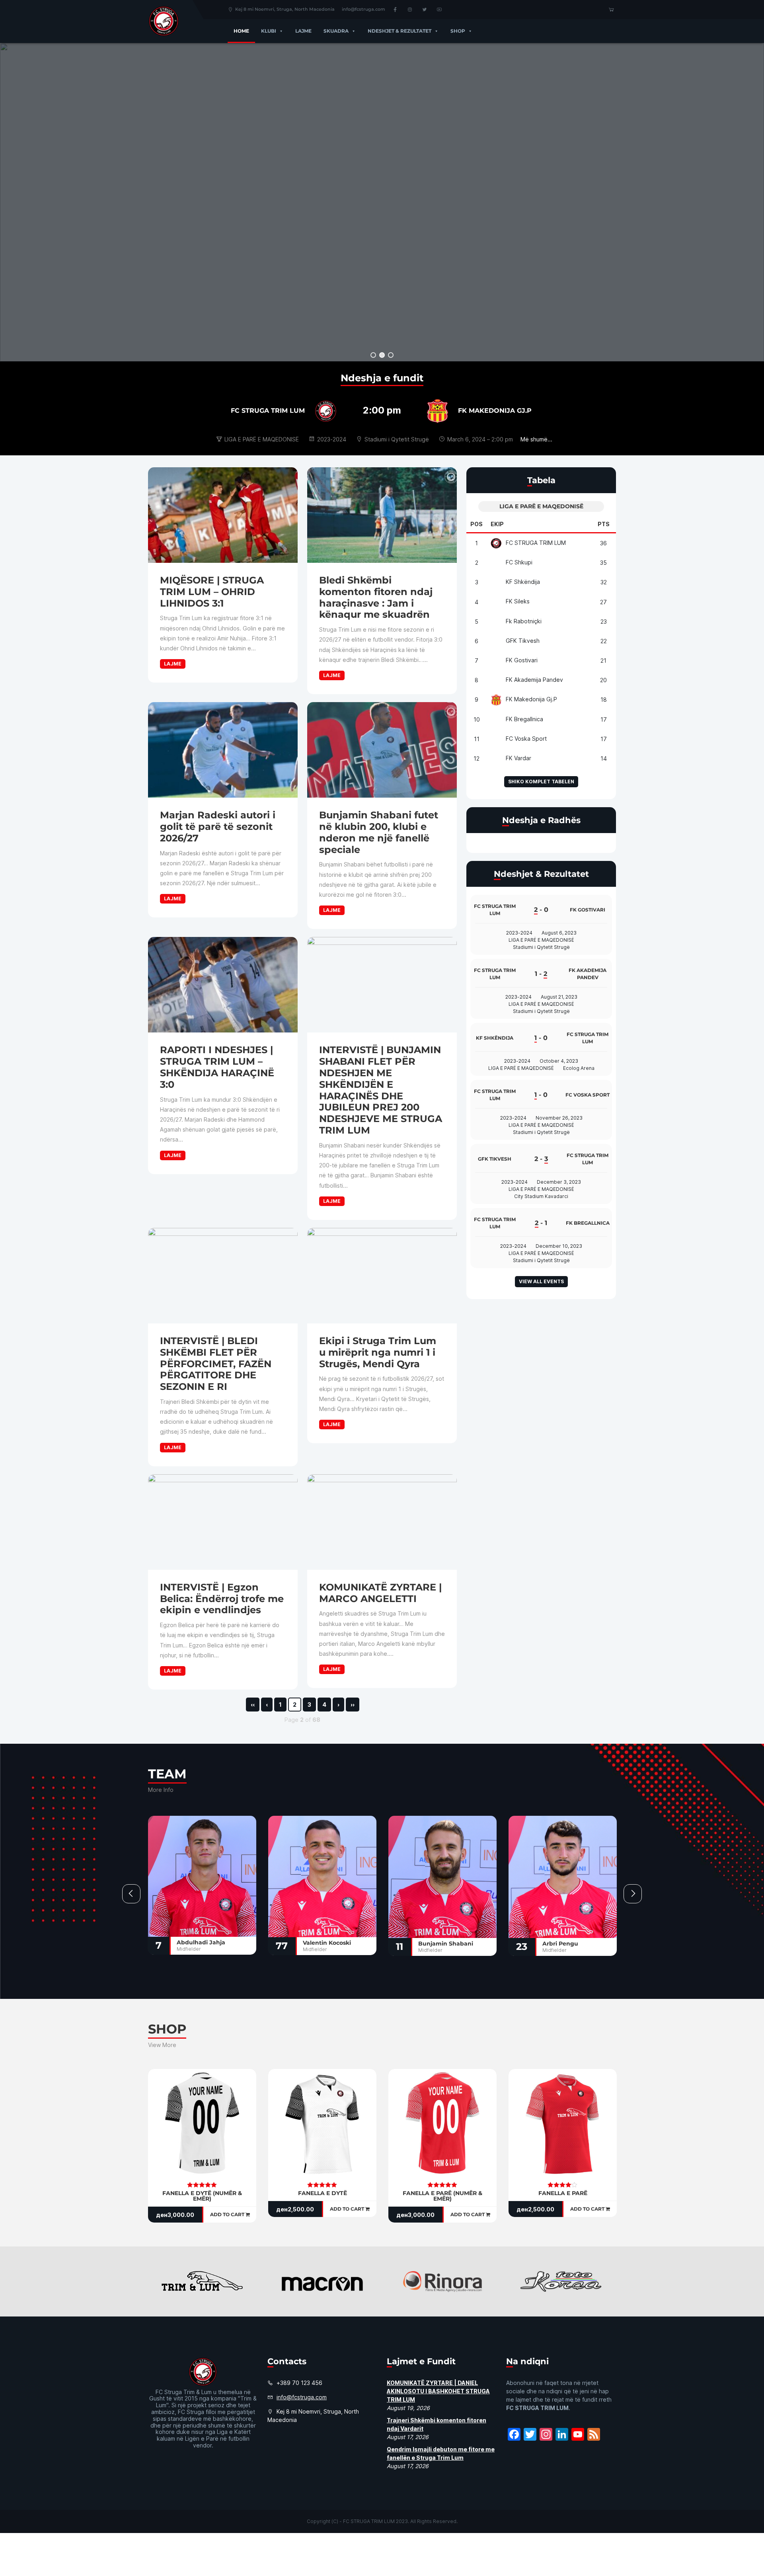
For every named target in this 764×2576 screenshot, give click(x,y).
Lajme (303, 31)
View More (162, 2045)
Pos (477, 524)
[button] (280, 31)
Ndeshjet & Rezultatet (400, 31)
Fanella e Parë (563, 2193)
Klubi (269, 31)
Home (241, 31)
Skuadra (336, 31)
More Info (161, 1790)
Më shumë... (536, 439)
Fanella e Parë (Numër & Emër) (442, 2196)
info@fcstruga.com (363, 9)
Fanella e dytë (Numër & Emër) (202, 2196)
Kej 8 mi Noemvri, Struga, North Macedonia (285, 9)
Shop (458, 31)
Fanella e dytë (323, 2193)
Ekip (497, 524)
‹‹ (253, 1705)
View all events (541, 1281)
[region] (382, 202)
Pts (604, 524)
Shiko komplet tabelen (541, 782)
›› (353, 1705)
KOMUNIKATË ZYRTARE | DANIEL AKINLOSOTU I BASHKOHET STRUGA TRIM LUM (438, 2391)
